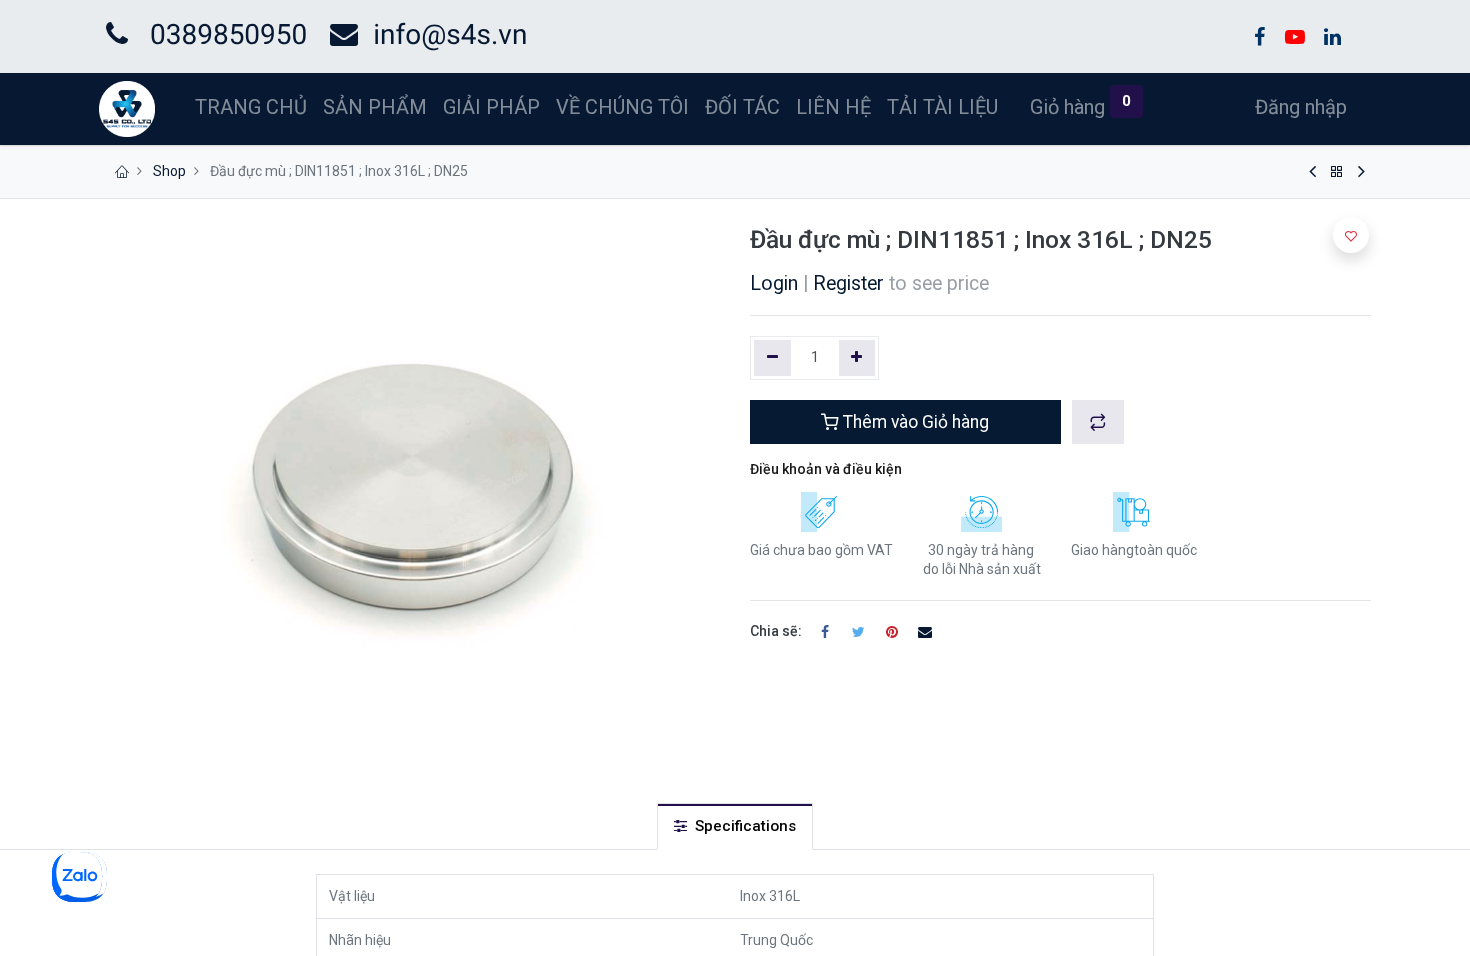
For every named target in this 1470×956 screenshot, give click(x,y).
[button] (1098, 422)
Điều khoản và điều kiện (826, 469)
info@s (417, 34)
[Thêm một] (857, 358)
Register (848, 283)
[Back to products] (1337, 172)
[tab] (735, 826)
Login (774, 283)
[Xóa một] (772, 358)
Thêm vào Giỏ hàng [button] (914, 422)
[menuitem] (251, 107)
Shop (169, 171)
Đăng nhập (1301, 107)
